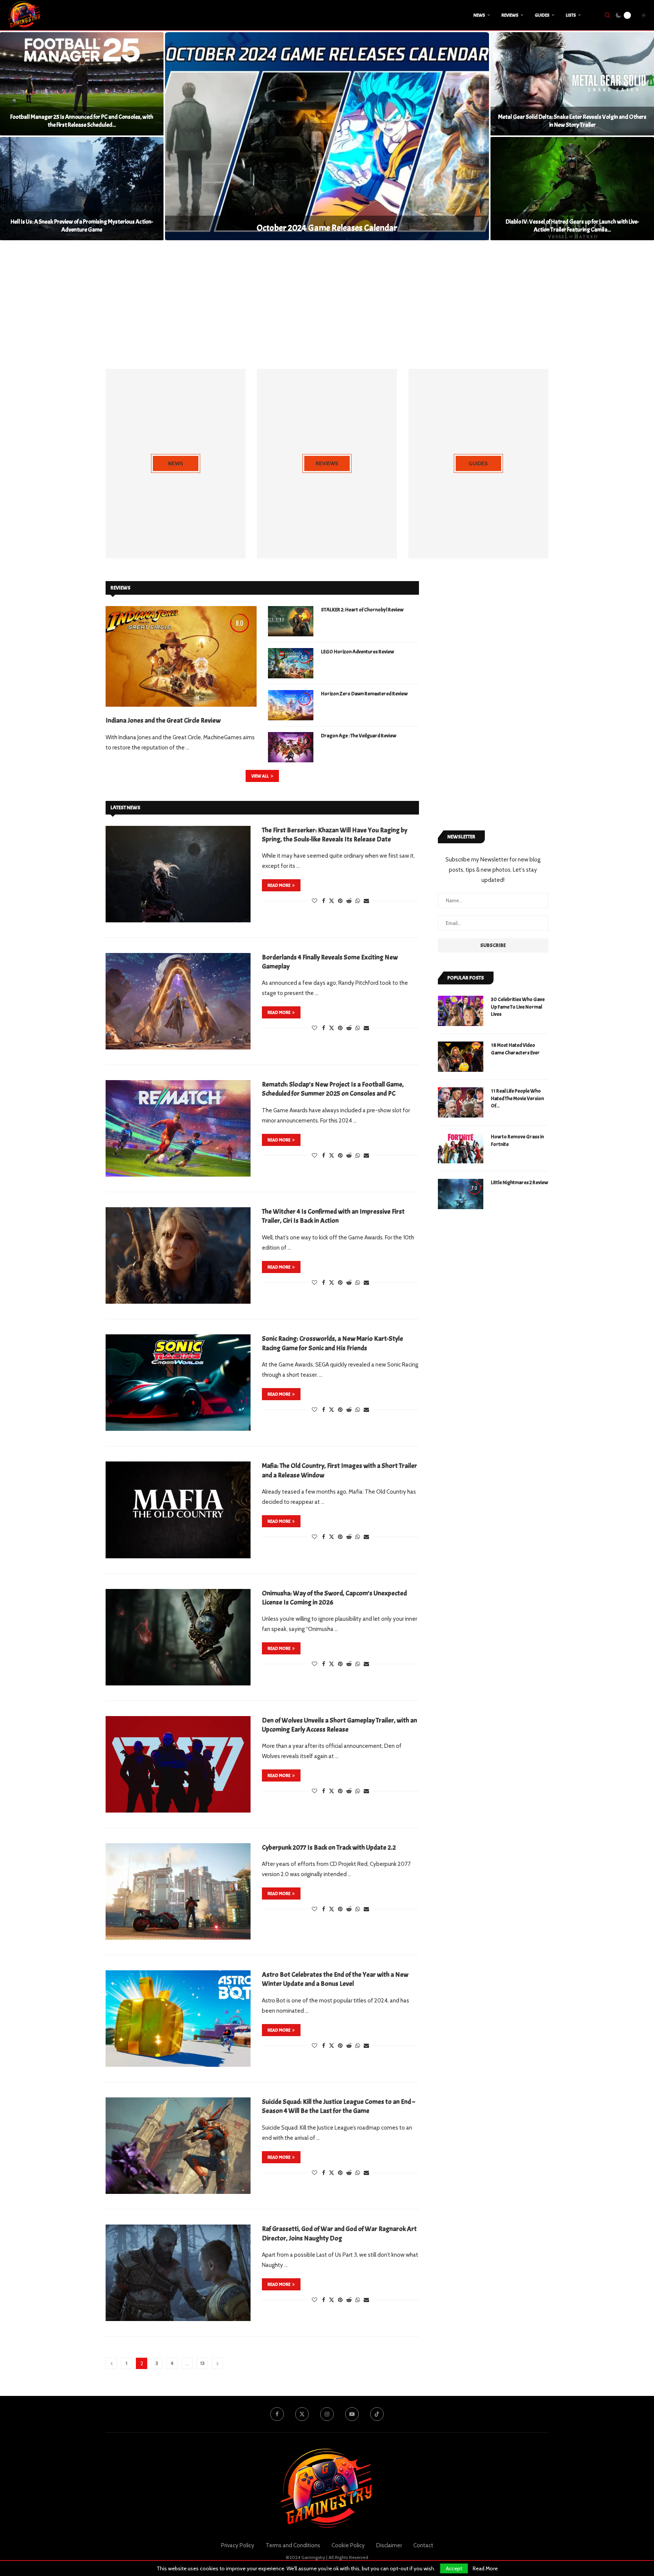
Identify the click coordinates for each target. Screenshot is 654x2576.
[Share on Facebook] (324, 901)
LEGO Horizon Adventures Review (357, 652)
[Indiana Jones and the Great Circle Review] (181, 656)
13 (202, 2363)
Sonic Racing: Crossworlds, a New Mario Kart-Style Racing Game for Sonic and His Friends (332, 1343)
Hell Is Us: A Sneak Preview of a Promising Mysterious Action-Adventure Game (82, 226)
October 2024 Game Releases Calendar (327, 228)
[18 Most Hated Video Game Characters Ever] (461, 1057)
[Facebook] (277, 2414)
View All (260, 776)
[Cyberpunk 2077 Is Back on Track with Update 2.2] (178, 1891)
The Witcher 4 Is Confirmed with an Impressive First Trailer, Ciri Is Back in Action (333, 1216)
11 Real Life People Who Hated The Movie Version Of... (517, 1098)
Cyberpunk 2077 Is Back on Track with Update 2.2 (329, 1848)
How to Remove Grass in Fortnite (517, 1140)
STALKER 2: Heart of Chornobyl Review (362, 610)
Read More (485, 2568)
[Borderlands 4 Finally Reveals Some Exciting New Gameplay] (178, 1001)
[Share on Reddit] (349, 901)
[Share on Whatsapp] (358, 901)
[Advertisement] (327, 305)
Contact (423, 2545)
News (479, 15)
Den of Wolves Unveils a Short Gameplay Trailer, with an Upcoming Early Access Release (339, 1725)
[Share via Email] (366, 901)
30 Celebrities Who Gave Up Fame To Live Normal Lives (518, 1007)
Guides (542, 15)
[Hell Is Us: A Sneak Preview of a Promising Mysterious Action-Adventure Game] (82, 189)
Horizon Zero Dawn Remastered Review (364, 694)
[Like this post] (315, 901)
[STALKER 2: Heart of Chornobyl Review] (291, 621)
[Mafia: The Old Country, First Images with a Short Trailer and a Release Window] (178, 1510)
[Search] (607, 15)
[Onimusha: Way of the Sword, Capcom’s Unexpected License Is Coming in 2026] (178, 1637)
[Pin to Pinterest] (340, 901)
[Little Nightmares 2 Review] (461, 1194)
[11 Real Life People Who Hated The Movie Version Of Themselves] (461, 1102)
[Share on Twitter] (332, 901)
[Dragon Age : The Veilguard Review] (291, 747)
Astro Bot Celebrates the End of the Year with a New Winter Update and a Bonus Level (335, 1979)
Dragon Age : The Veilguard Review (359, 736)
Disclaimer (389, 2545)
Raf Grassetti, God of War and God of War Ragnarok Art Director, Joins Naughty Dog (339, 2233)
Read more (279, 885)
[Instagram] (327, 2414)
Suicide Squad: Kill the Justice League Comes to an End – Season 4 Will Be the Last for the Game (339, 2106)
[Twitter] (302, 2414)
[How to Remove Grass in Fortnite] (461, 1148)
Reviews (510, 15)
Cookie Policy (348, 2545)
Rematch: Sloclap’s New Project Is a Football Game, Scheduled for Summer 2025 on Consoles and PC (333, 1089)
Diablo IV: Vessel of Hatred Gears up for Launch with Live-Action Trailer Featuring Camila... (572, 226)
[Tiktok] (377, 2414)
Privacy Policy (238, 2545)
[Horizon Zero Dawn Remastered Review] (291, 705)
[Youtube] (352, 2414)
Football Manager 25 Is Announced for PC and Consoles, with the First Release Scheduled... (82, 121)
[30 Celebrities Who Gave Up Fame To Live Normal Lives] (461, 1011)
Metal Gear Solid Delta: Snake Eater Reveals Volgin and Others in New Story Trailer (572, 121)
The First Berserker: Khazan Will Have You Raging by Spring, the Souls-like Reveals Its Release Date (335, 835)
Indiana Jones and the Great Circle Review (163, 721)
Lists (571, 15)
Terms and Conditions (293, 2545)
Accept (454, 2568)
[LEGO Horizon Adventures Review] (291, 663)
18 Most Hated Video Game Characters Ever (515, 1049)
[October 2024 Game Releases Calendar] (327, 136)
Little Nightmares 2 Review (519, 1182)
